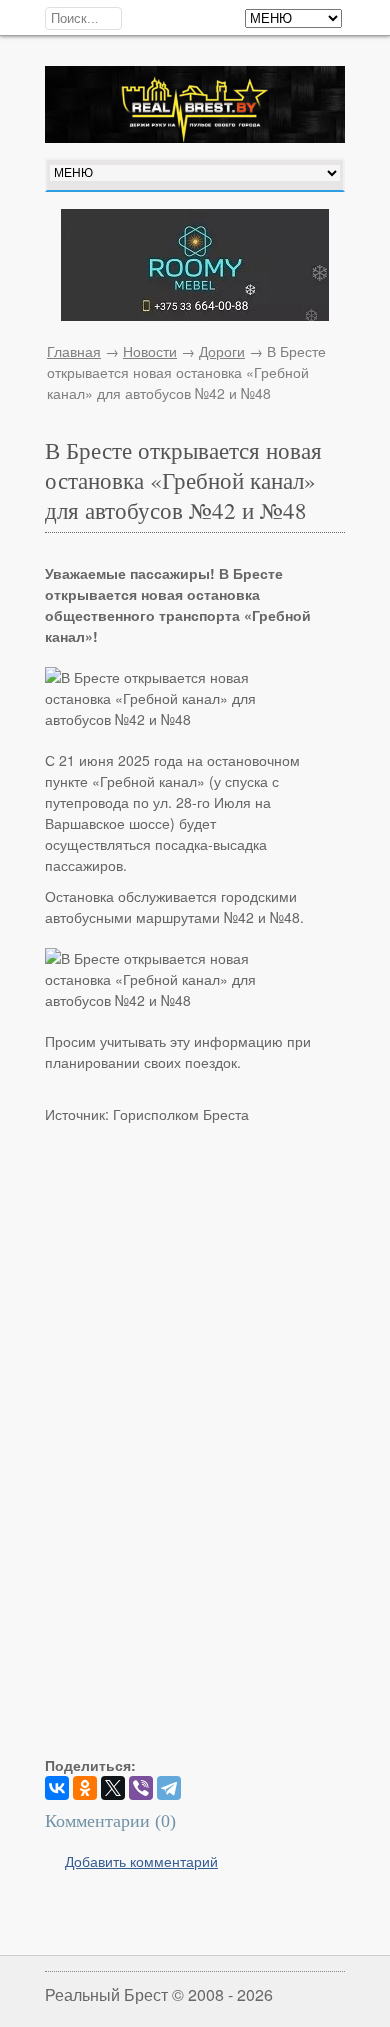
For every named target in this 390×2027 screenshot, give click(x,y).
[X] (113, 1788)
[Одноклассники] (85, 1788)
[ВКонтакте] (57, 1788)
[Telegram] (169, 1788)
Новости (150, 351)
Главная (74, 351)
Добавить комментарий (141, 1861)
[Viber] (141, 1788)
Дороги (222, 351)
